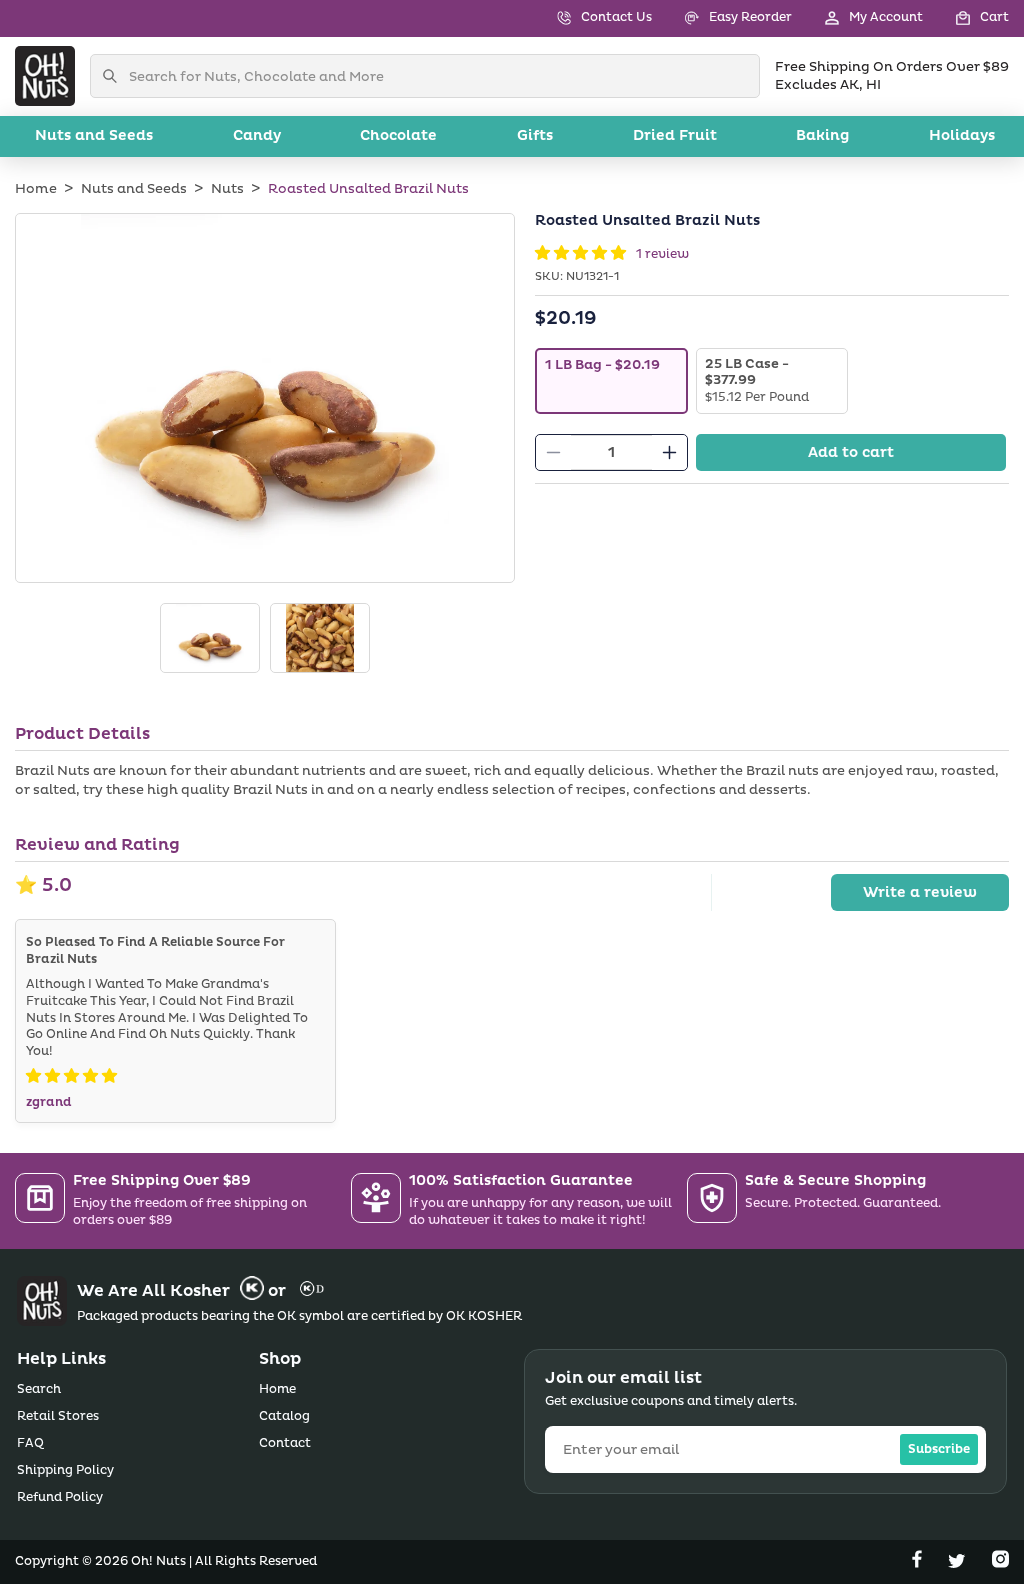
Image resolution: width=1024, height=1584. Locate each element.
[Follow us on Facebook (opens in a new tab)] (919, 1563)
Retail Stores (58, 1416)
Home (36, 189)
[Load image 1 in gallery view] (210, 638)
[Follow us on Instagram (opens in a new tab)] (1000, 1563)
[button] (966, 18)
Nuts (227, 189)
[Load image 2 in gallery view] (320, 638)
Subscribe (939, 1449)
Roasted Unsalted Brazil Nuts (368, 189)
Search (39, 1389)
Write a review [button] (920, 892)
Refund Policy (60, 1497)
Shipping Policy (65, 1470)
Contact (285, 1443)
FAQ (30, 1443)
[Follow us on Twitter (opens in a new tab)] (959, 1563)
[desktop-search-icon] (115, 76)
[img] (71, 1076)
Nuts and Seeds (134, 189)
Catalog (284, 1416)
